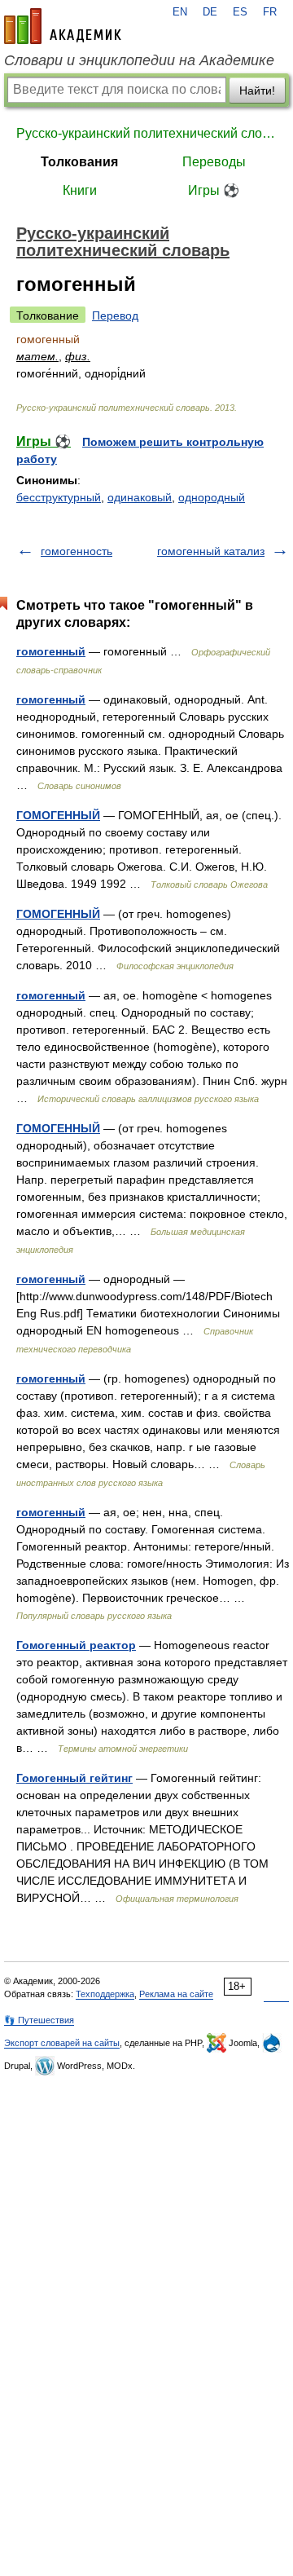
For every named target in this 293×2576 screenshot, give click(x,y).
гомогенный (51, 651)
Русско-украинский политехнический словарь (146, 133)
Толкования (79, 162)
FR (270, 12)
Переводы (214, 162)
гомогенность (77, 551)
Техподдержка (105, 1994)
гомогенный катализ (211, 551)
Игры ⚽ (214, 190)
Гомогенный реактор (76, 1645)
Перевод (115, 315)
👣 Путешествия (39, 2020)
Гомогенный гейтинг (74, 1778)
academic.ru (63, 26)
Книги (80, 190)
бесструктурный (59, 497)
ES (240, 12)
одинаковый (140, 497)
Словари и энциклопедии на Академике (139, 60)
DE (210, 12)
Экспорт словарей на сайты (62, 2043)
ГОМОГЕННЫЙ (58, 815)
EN (180, 12)
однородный (212, 497)
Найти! (257, 90)
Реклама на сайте (176, 1994)
